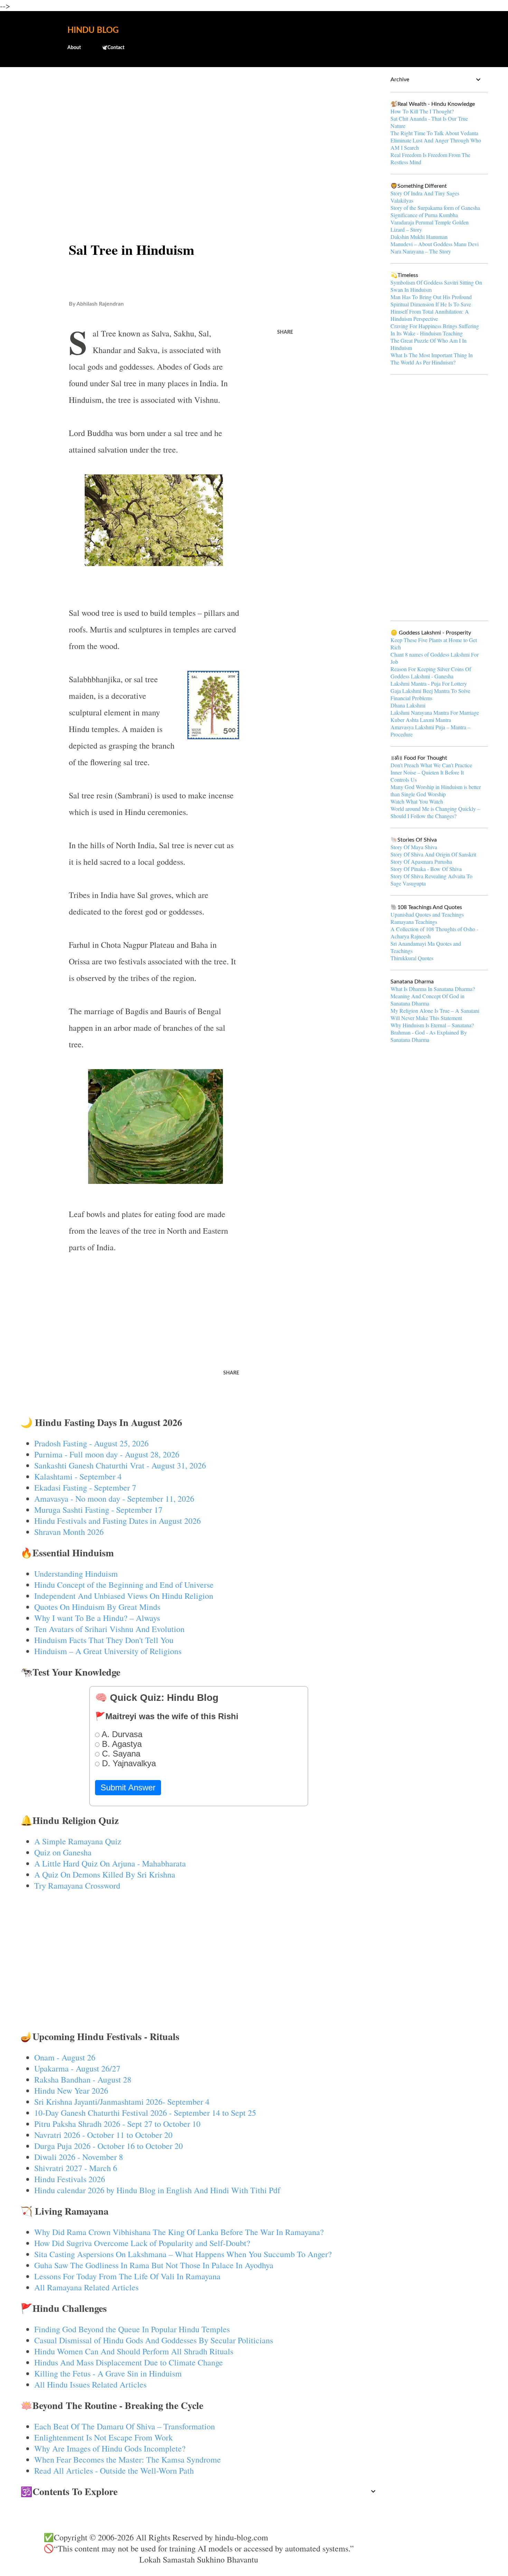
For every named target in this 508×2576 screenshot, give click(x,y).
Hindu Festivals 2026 (70, 2179)
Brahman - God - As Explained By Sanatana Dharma (429, 1036)
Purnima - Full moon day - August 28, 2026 (107, 1454)
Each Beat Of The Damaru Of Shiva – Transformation (125, 2426)
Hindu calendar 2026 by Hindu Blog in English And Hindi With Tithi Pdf (157, 2190)
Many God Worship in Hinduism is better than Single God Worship (436, 790)
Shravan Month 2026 (69, 1532)
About (74, 48)
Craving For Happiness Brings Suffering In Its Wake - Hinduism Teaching (435, 330)
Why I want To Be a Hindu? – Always (97, 1618)
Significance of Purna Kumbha (424, 215)
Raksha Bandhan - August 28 (83, 2079)
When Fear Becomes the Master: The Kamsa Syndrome (128, 2459)
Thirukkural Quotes (412, 958)
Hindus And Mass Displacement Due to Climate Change (129, 2362)
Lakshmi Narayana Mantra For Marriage (435, 712)
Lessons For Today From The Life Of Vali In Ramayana (127, 2276)
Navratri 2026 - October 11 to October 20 (103, 2135)
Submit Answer (128, 1787)
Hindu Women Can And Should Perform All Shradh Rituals (134, 2351)
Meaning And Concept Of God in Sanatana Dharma (427, 1000)
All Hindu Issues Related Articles (90, 2384)
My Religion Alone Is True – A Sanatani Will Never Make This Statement (435, 1014)
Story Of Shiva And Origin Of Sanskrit (433, 854)
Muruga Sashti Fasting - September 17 (98, 1510)
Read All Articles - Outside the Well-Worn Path (114, 2471)
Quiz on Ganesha (63, 1852)
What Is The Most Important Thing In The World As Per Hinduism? (432, 359)
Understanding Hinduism (76, 1574)
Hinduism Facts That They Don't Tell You (104, 1640)
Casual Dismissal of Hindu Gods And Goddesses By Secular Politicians (154, 2340)
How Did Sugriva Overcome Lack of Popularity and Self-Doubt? (142, 2243)
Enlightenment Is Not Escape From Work (104, 2437)
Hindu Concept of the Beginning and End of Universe (124, 1585)
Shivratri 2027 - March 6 (76, 2168)
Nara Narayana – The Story (421, 251)
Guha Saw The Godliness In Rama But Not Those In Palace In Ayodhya (154, 2265)
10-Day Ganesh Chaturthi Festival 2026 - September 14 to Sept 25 (145, 2113)
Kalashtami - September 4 (78, 1476)
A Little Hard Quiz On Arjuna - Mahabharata (110, 1863)
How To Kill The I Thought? (422, 111)
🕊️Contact (113, 48)
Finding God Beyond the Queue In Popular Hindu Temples (132, 2329)
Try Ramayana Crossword (77, 1885)
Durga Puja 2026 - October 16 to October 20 (109, 2146)
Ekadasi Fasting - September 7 (85, 1488)
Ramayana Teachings (414, 922)
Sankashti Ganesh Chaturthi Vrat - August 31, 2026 (120, 1465)
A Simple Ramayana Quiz (78, 1841)
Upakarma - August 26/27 (77, 2068)
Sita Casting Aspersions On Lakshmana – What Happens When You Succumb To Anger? (183, 2254)
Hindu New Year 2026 (71, 2091)
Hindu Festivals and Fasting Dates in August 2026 (117, 1521)
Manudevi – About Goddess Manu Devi (435, 244)
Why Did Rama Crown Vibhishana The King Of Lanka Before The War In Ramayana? (179, 2232)
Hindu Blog (93, 30)
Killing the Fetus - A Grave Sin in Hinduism (108, 2373)
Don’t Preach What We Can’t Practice (431, 765)
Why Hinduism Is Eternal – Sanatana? (432, 1025)
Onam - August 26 (65, 2057)
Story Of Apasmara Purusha (421, 861)
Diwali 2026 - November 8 (79, 2157)
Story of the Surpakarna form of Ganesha (435, 208)
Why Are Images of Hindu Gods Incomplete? (110, 2448)
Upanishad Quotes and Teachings (427, 914)
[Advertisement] (199, 127)
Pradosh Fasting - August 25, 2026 (91, 1443)
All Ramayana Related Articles (86, 2287)
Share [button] (285, 332)
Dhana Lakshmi (408, 705)
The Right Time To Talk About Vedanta (434, 133)
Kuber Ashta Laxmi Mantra (421, 720)
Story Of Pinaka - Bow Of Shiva (426, 869)
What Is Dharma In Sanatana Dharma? (433, 989)
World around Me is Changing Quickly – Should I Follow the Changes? (435, 812)
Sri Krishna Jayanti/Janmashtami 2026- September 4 (122, 2102)
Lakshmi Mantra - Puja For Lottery (429, 683)
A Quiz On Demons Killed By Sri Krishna (105, 1874)
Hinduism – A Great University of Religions (108, 1651)
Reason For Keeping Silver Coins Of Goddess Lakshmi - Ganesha (431, 673)
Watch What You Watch (417, 801)
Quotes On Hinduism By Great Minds (97, 1607)
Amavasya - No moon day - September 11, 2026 (114, 1499)
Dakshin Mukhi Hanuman (419, 237)
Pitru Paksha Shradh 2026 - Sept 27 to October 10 (117, 2124)
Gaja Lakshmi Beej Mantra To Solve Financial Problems (430, 694)
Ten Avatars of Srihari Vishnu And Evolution (109, 1629)
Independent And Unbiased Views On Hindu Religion (124, 1596)
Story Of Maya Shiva (414, 847)
